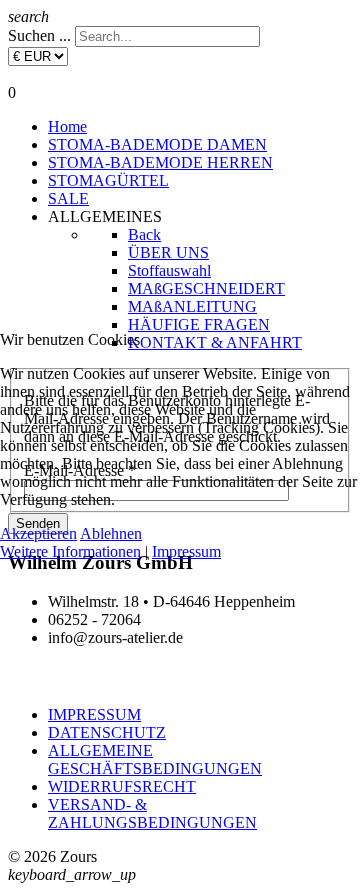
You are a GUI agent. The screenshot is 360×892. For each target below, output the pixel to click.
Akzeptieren (38, 533)
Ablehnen (111, 533)
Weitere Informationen (70, 551)
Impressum (186, 551)
